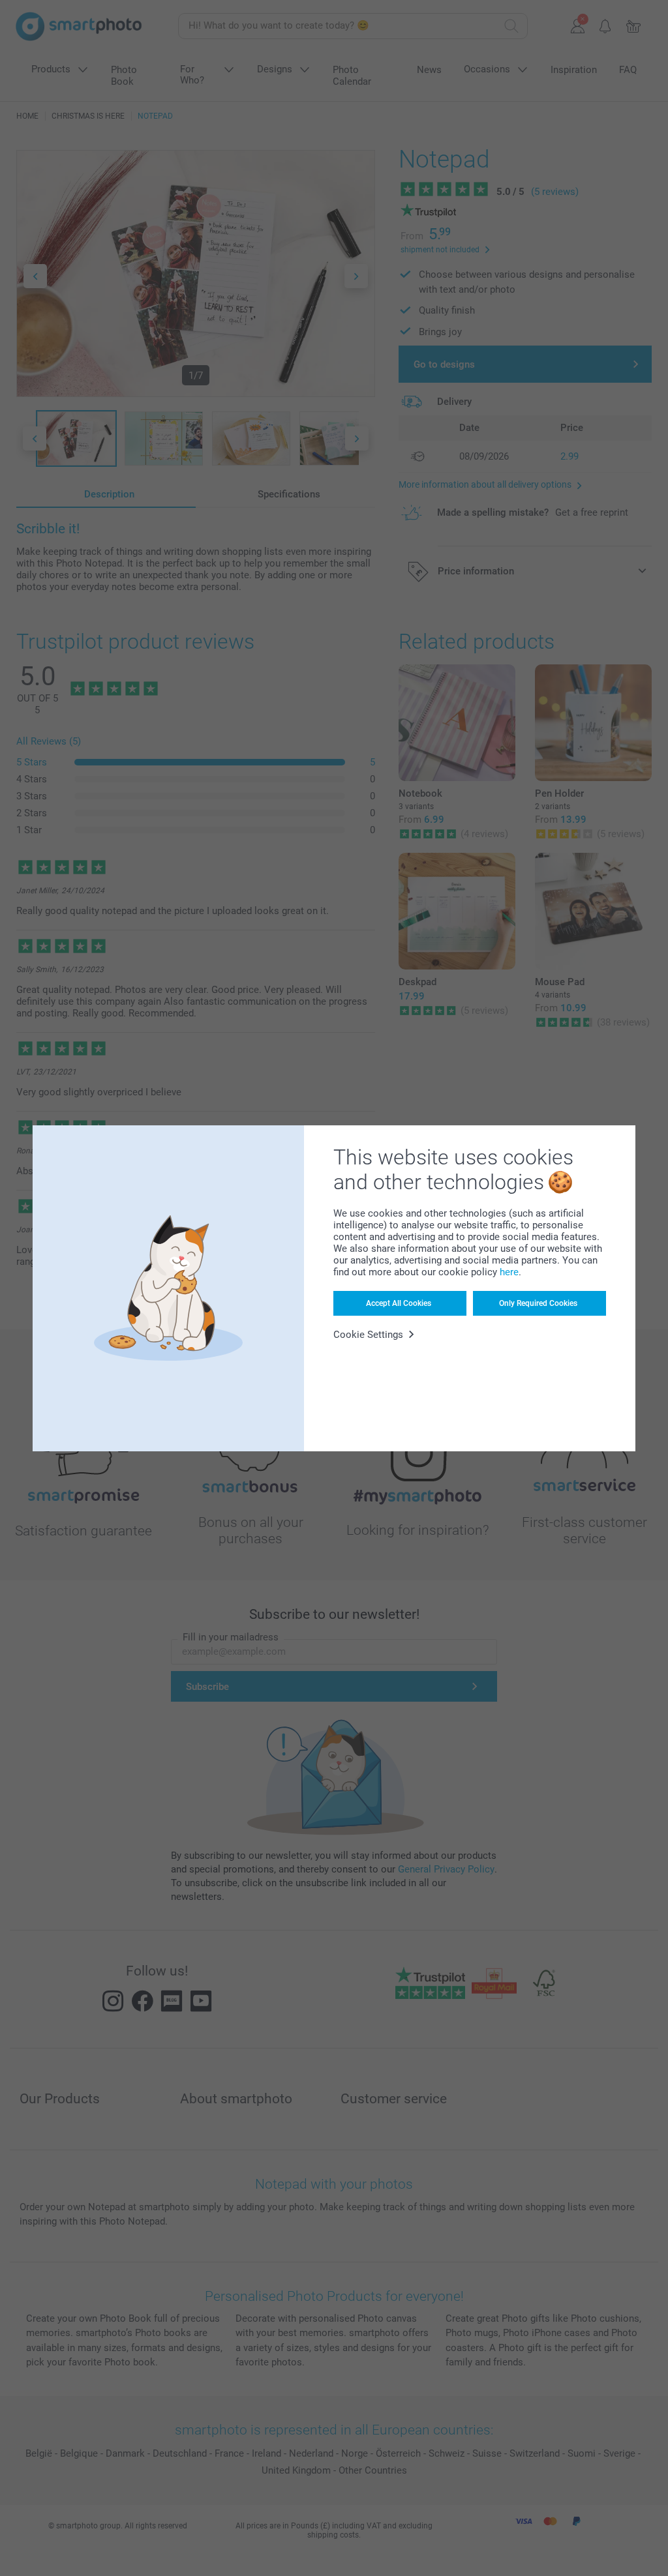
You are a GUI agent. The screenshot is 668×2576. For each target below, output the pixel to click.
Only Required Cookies (538, 1303)
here (509, 1272)
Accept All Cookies (399, 1303)
